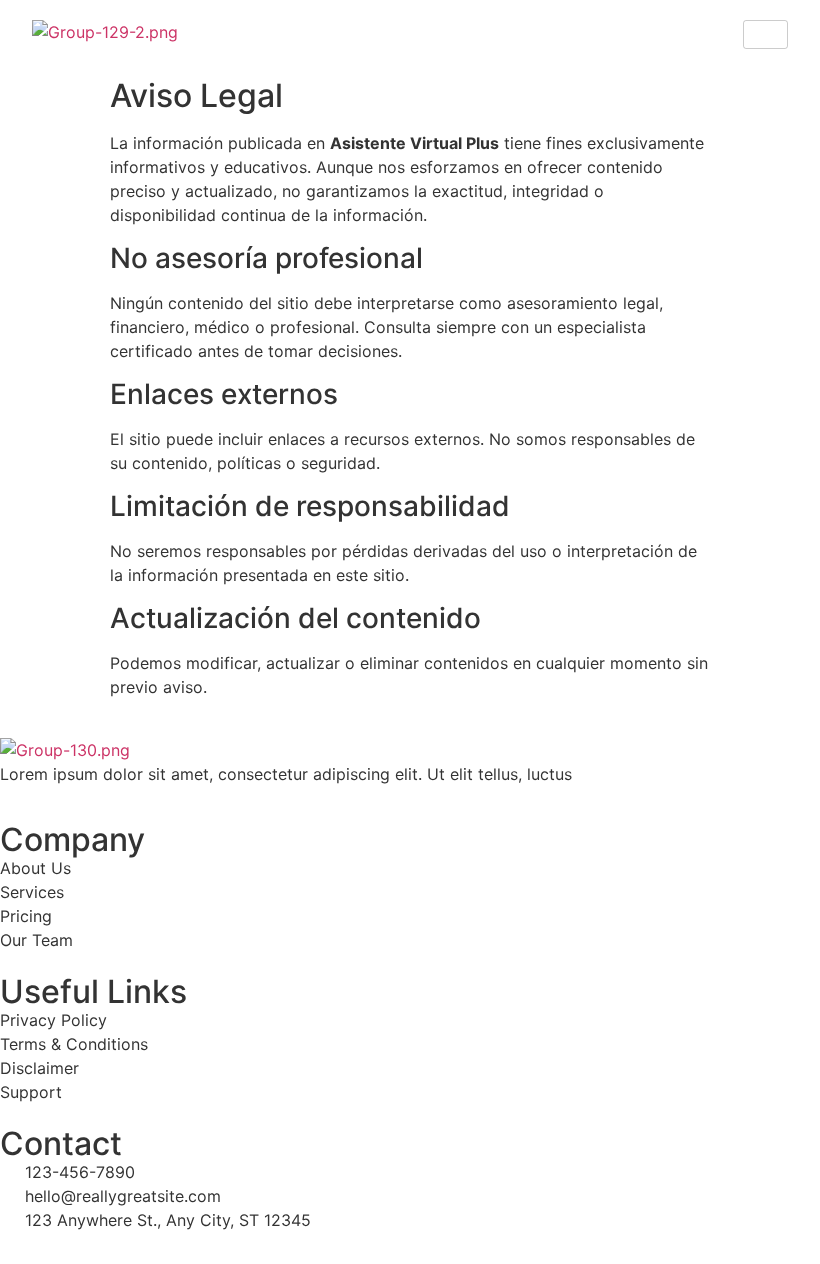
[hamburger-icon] (765, 34)
